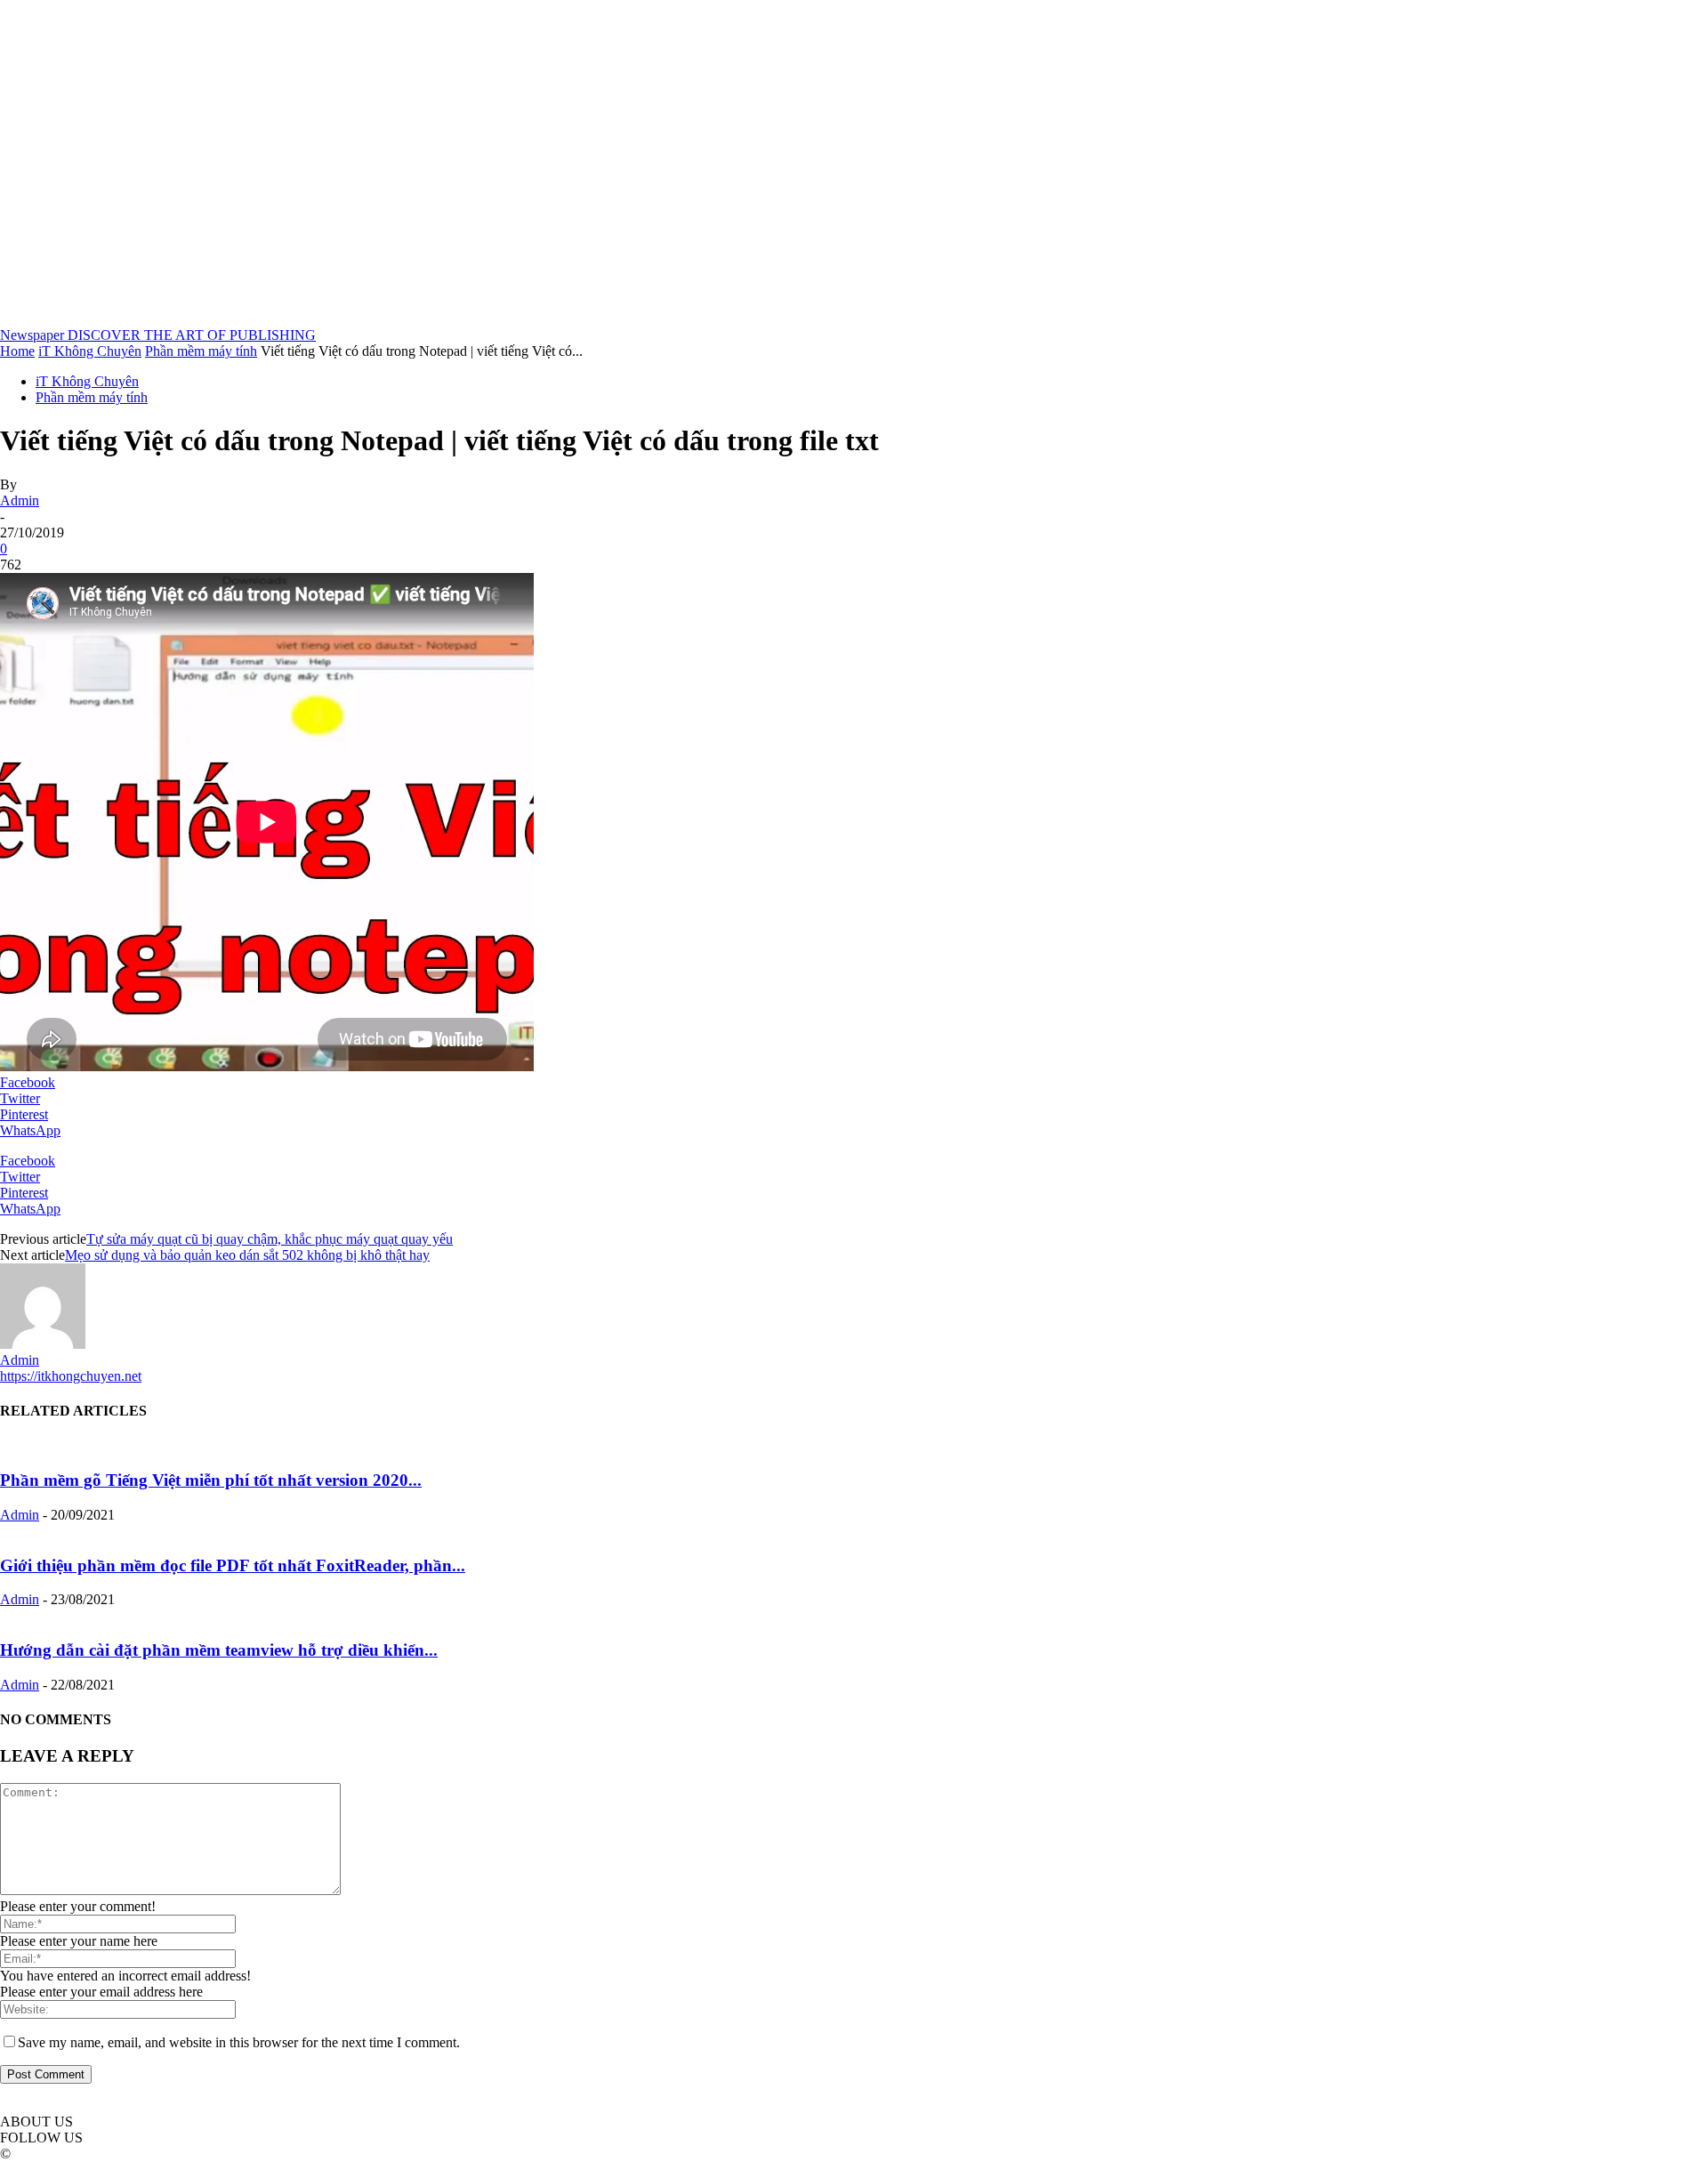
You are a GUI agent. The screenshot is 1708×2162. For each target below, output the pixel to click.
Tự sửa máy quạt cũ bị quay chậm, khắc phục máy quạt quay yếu (270, 1239)
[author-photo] (43, 1344)
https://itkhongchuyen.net (71, 1376)
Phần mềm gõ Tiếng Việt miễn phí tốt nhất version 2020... (211, 1480)
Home (17, 351)
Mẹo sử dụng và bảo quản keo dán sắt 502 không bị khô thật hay (247, 1255)
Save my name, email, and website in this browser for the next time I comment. (239, 2042)
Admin (20, 500)
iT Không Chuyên (90, 351)
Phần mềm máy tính (201, 351)
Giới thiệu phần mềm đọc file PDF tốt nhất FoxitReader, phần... (233, 1565)
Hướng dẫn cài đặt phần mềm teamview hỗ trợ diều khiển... (219, 1650)
